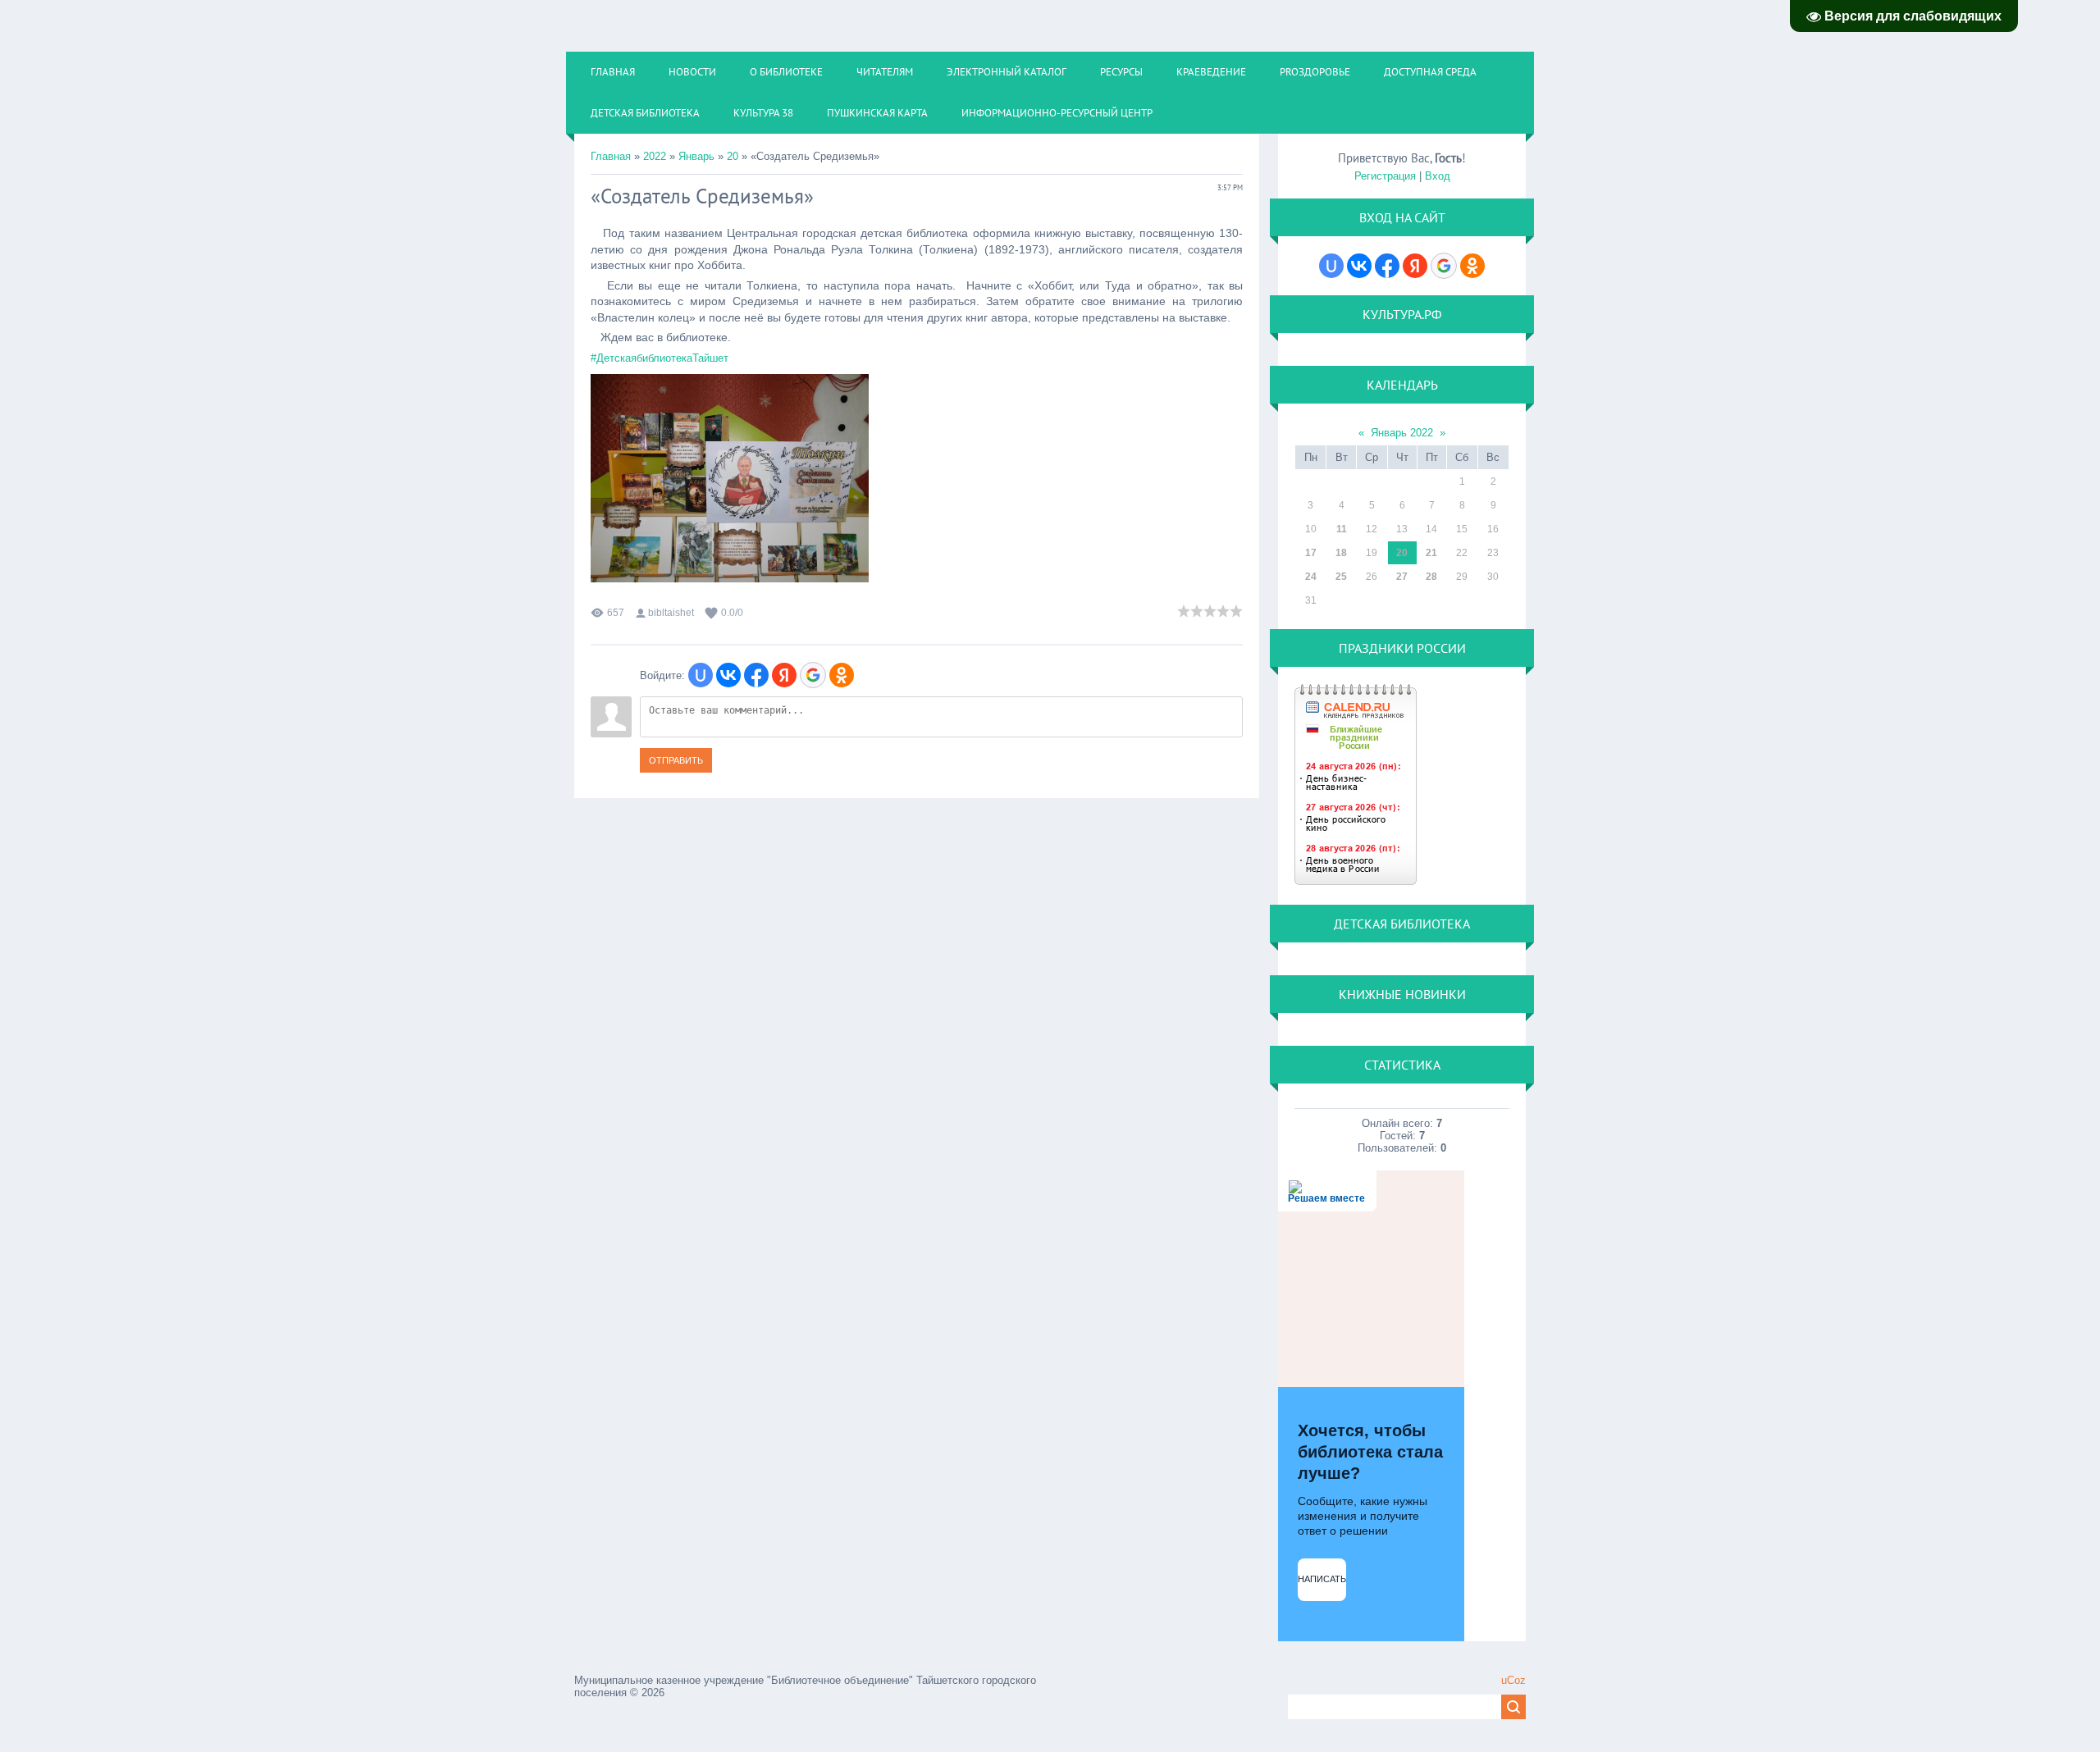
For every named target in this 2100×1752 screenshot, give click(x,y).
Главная (611, 156)
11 (1342, 529)
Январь (696, 156)
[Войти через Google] (813, 675)
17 (1311, 553)
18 (1341, 553)
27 (1402, 577)
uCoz (1513, 1680)
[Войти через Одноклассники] (842, 675)
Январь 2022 (1402, 433)
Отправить (676, 760)
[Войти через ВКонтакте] (728, 675)
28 (1431, 577)
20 (733, 156)
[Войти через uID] (701, 675)
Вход (1438, 176)
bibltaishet (671, 613)
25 (1341, 577)
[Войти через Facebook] (756, 675)
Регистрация (1385, 176)
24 (1311, 577)
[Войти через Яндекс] (784, 675)
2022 (655, 156)
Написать (1322, 1579)
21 (1431, 553)
